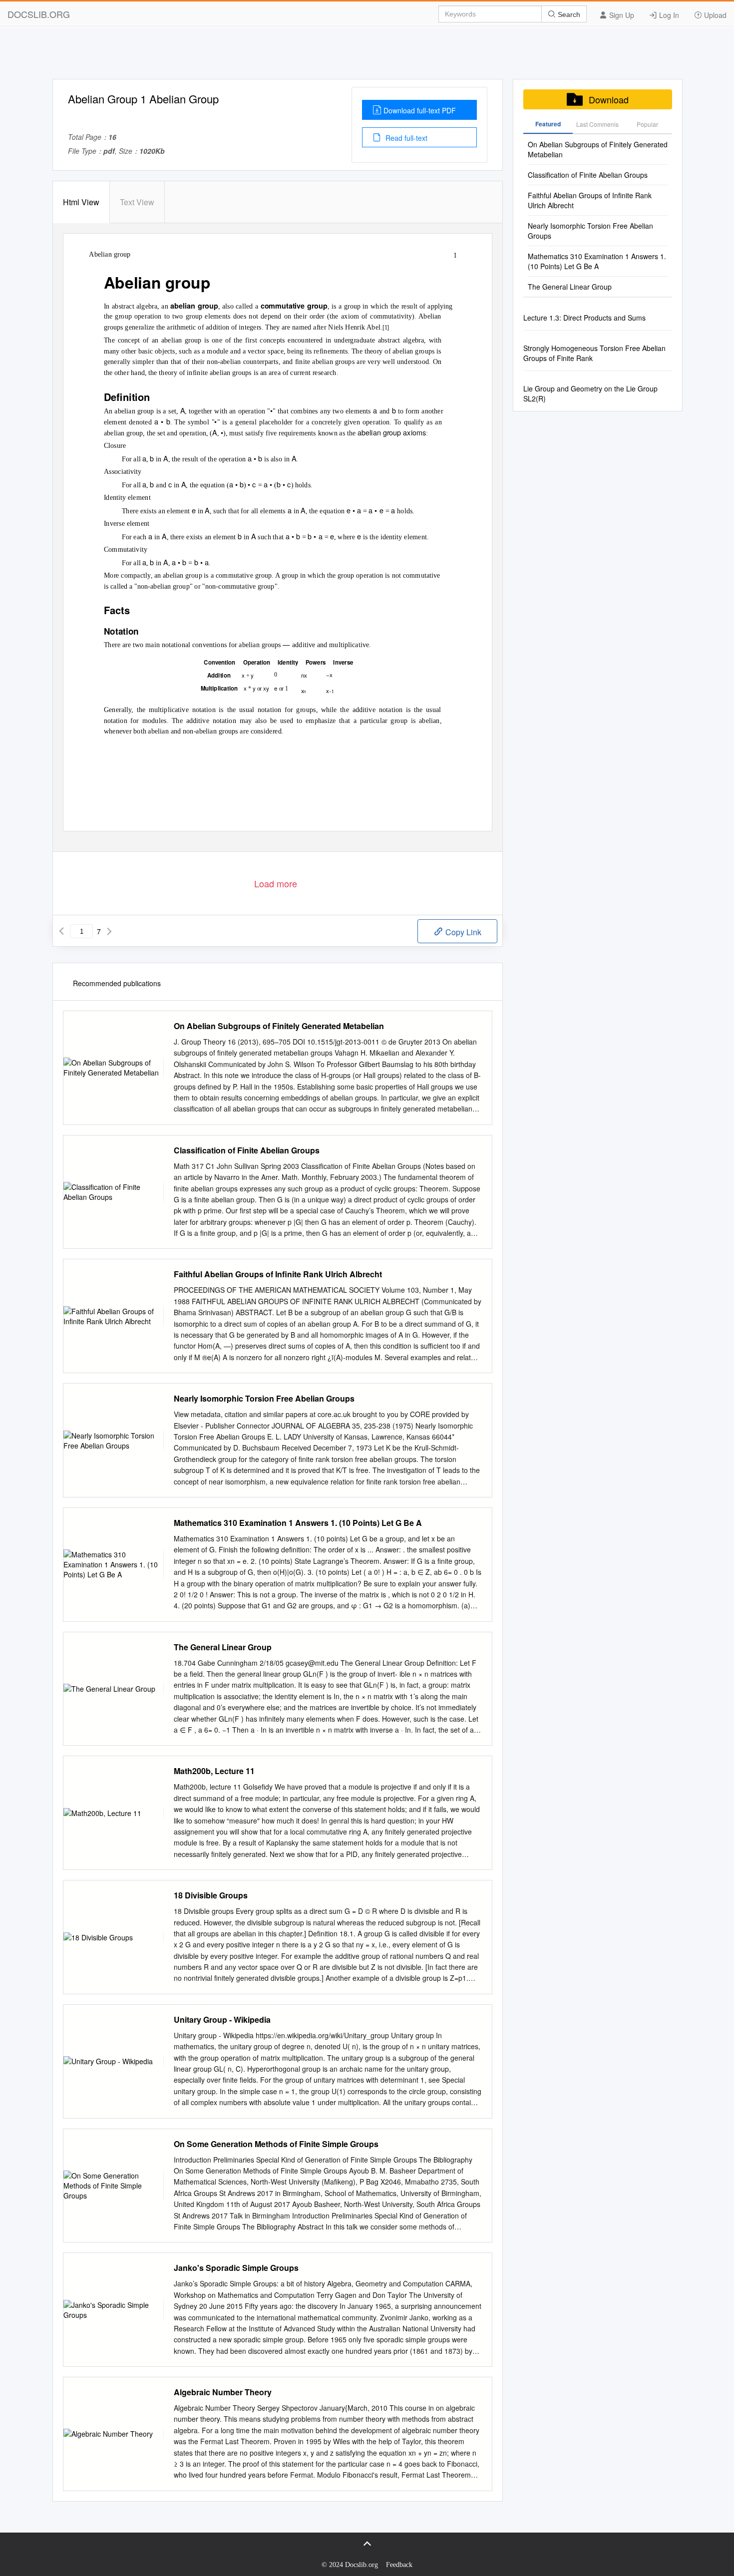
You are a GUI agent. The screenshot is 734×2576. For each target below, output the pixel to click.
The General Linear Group (223, 1647)
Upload (714, 15)
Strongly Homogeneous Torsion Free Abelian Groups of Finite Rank (594, 353)
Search (568, 14)
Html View (81, 202)
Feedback (399, 2565)
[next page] (109, 931)
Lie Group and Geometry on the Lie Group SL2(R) (590, 393)
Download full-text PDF (420, 110)
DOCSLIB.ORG (39, 14)
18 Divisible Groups (211, 1895)
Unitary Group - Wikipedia (222, 2020)
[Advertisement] (367, 56)
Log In (668, 15)
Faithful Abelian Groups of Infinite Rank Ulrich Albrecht (278, 1274)
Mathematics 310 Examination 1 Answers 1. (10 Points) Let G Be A (298, 1523)
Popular (647, 124)
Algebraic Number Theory (223, 2392)
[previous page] (61, 931)
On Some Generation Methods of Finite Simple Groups (276, 2144)
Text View (137, 202)
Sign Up (621, 15)
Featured (548, 124)
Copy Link (462, 932)
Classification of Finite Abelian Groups (247, 1150)
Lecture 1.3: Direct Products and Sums (584, 318)
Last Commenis (597, 124)
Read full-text (405, 138)
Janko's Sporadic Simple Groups (236, 2268)
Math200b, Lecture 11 (214, 1771)
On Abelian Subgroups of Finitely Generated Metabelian (279, 1026)
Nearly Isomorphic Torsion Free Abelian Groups (264, 1399)
